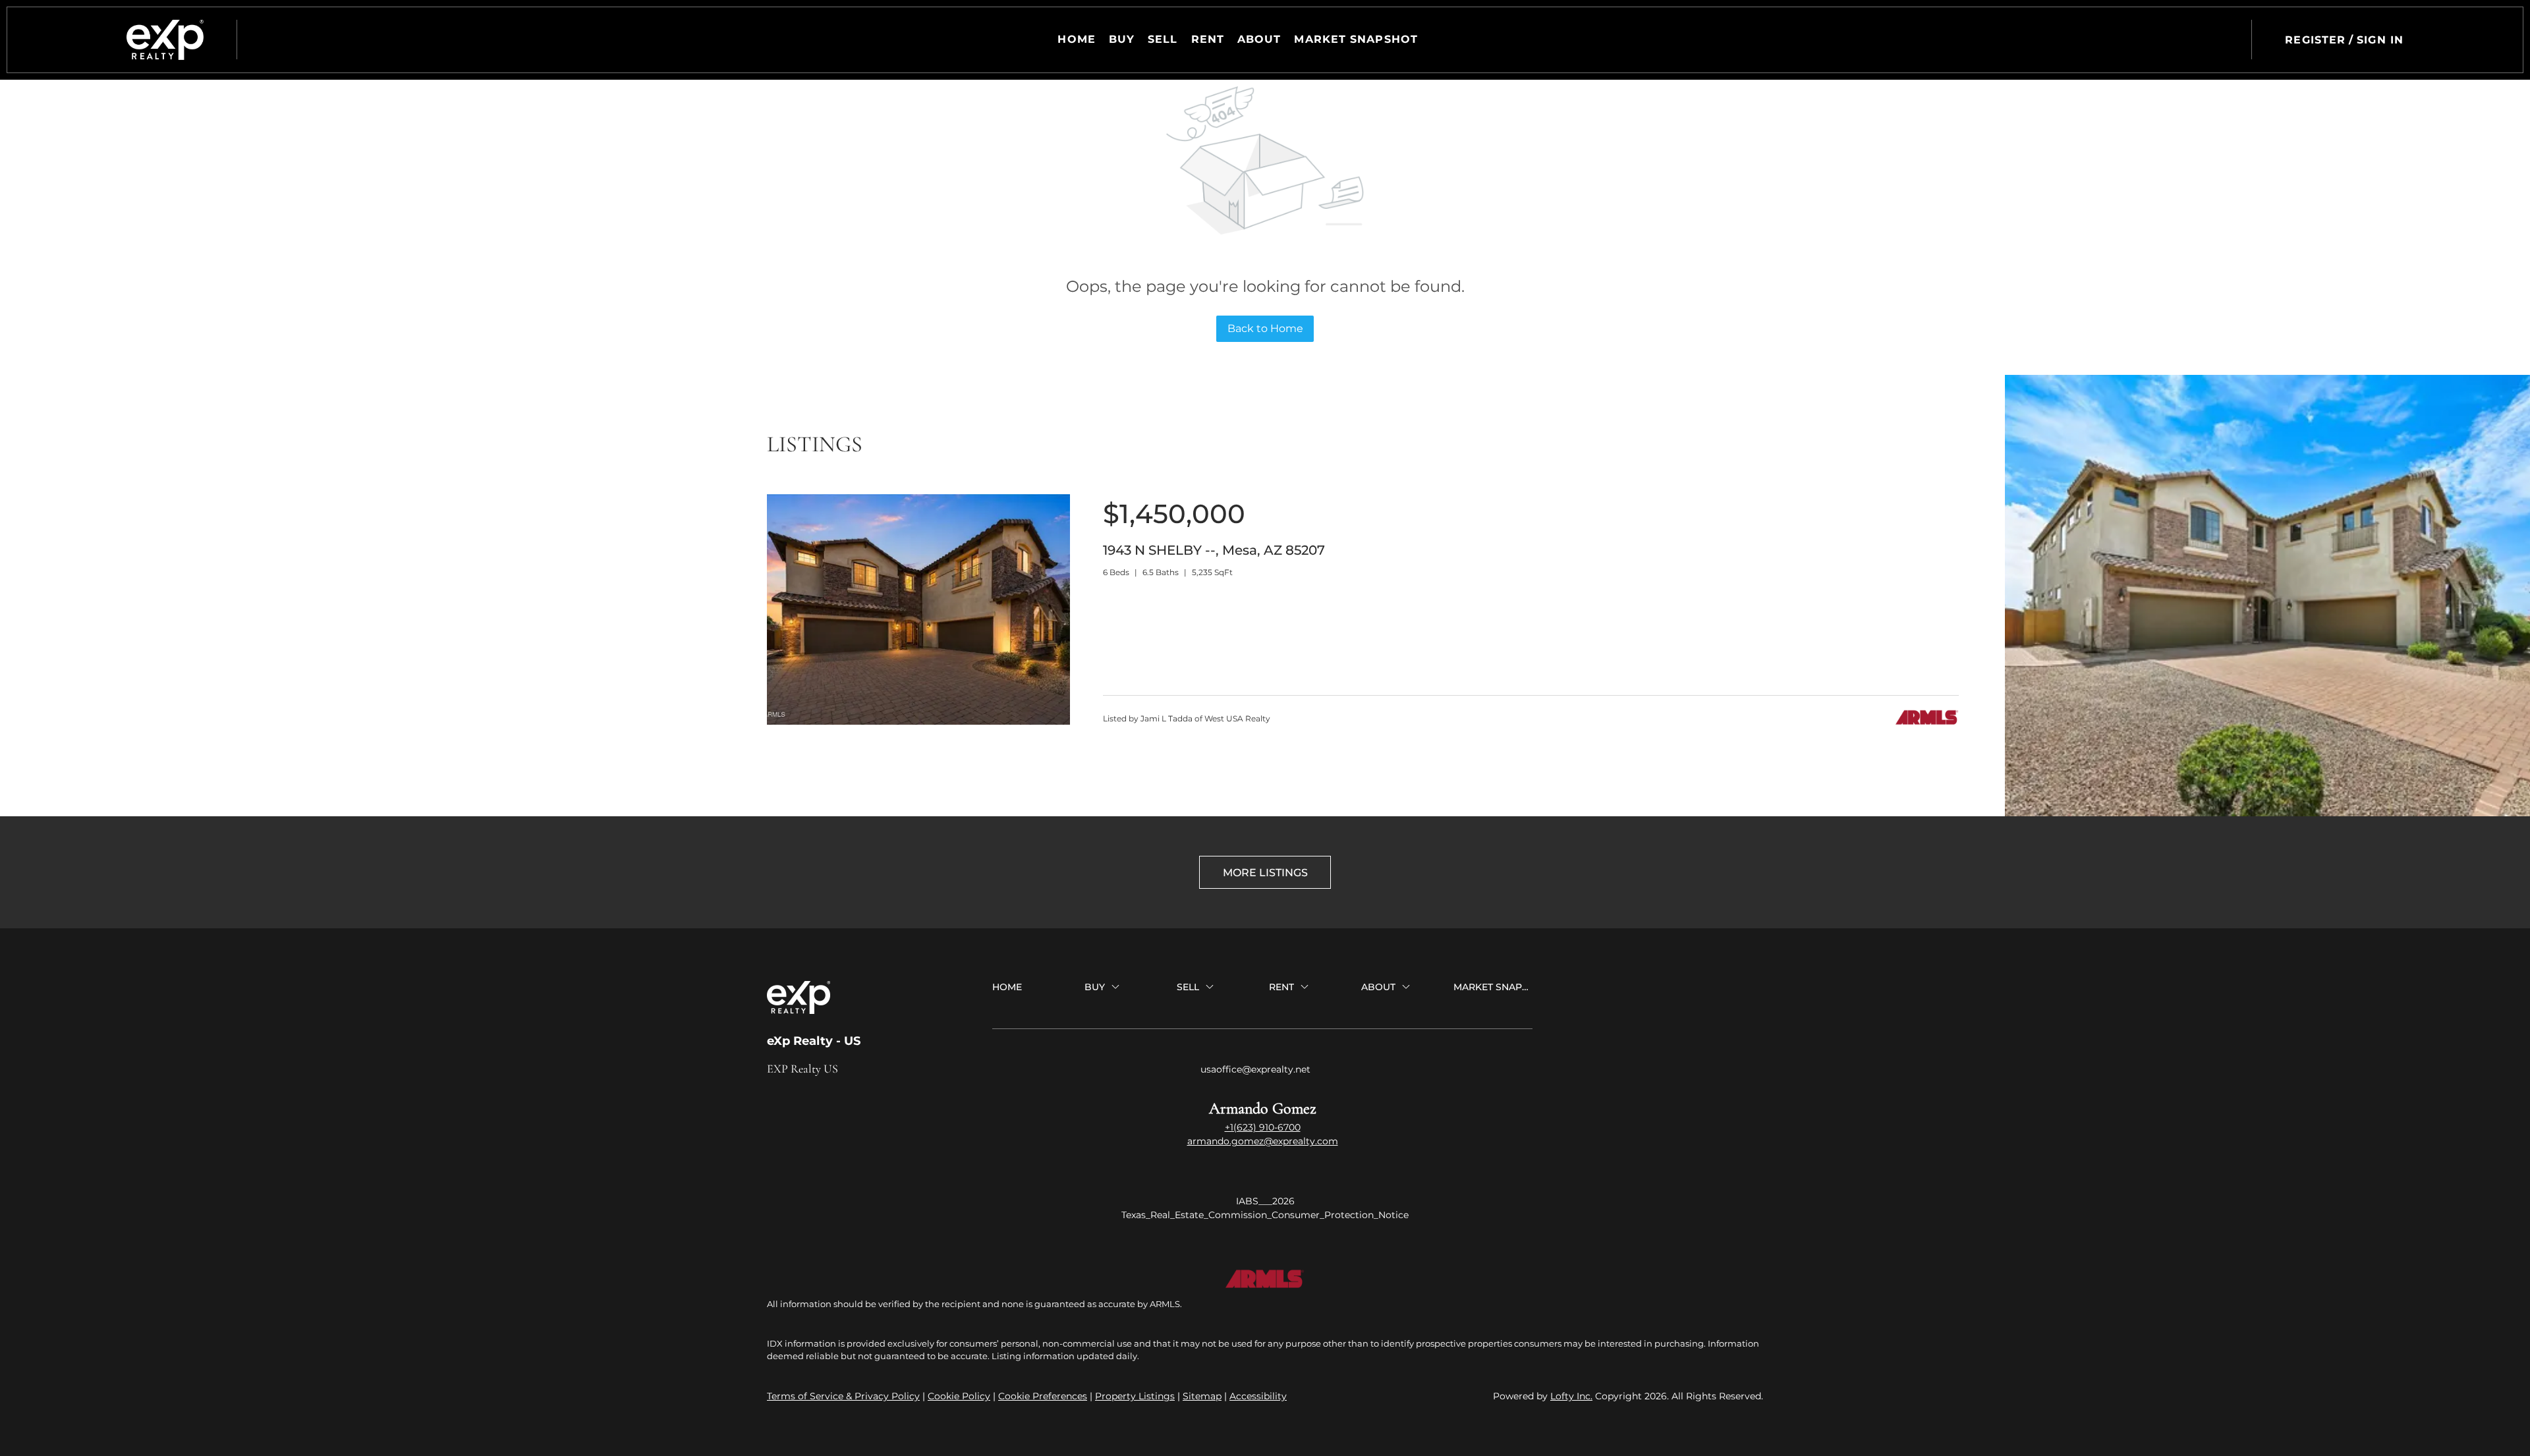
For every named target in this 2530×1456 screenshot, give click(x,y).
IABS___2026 (1265, 1201)
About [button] (1259, 39)
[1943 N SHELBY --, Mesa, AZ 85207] (918, 721)
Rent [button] (1208, 39)
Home (1076, 39)
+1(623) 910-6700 (1263, 1127)
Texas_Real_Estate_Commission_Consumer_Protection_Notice (1265, 1215)
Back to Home (1265, 328)
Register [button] (2315, 40)
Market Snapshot (1356, 39)
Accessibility (1258, 1396)
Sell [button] (1163, 39)
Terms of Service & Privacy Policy (843, 1396)
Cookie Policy (959, 1396)
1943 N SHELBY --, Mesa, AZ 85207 (1214, 550)
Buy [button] (1122, 39)
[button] (165, 40)
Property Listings (1135, 1396)
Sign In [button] (2380, 40)
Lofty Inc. (1571, 1396)
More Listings (1265, 873)
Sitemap (1202, 1396)
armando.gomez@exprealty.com (1263, 1141)
